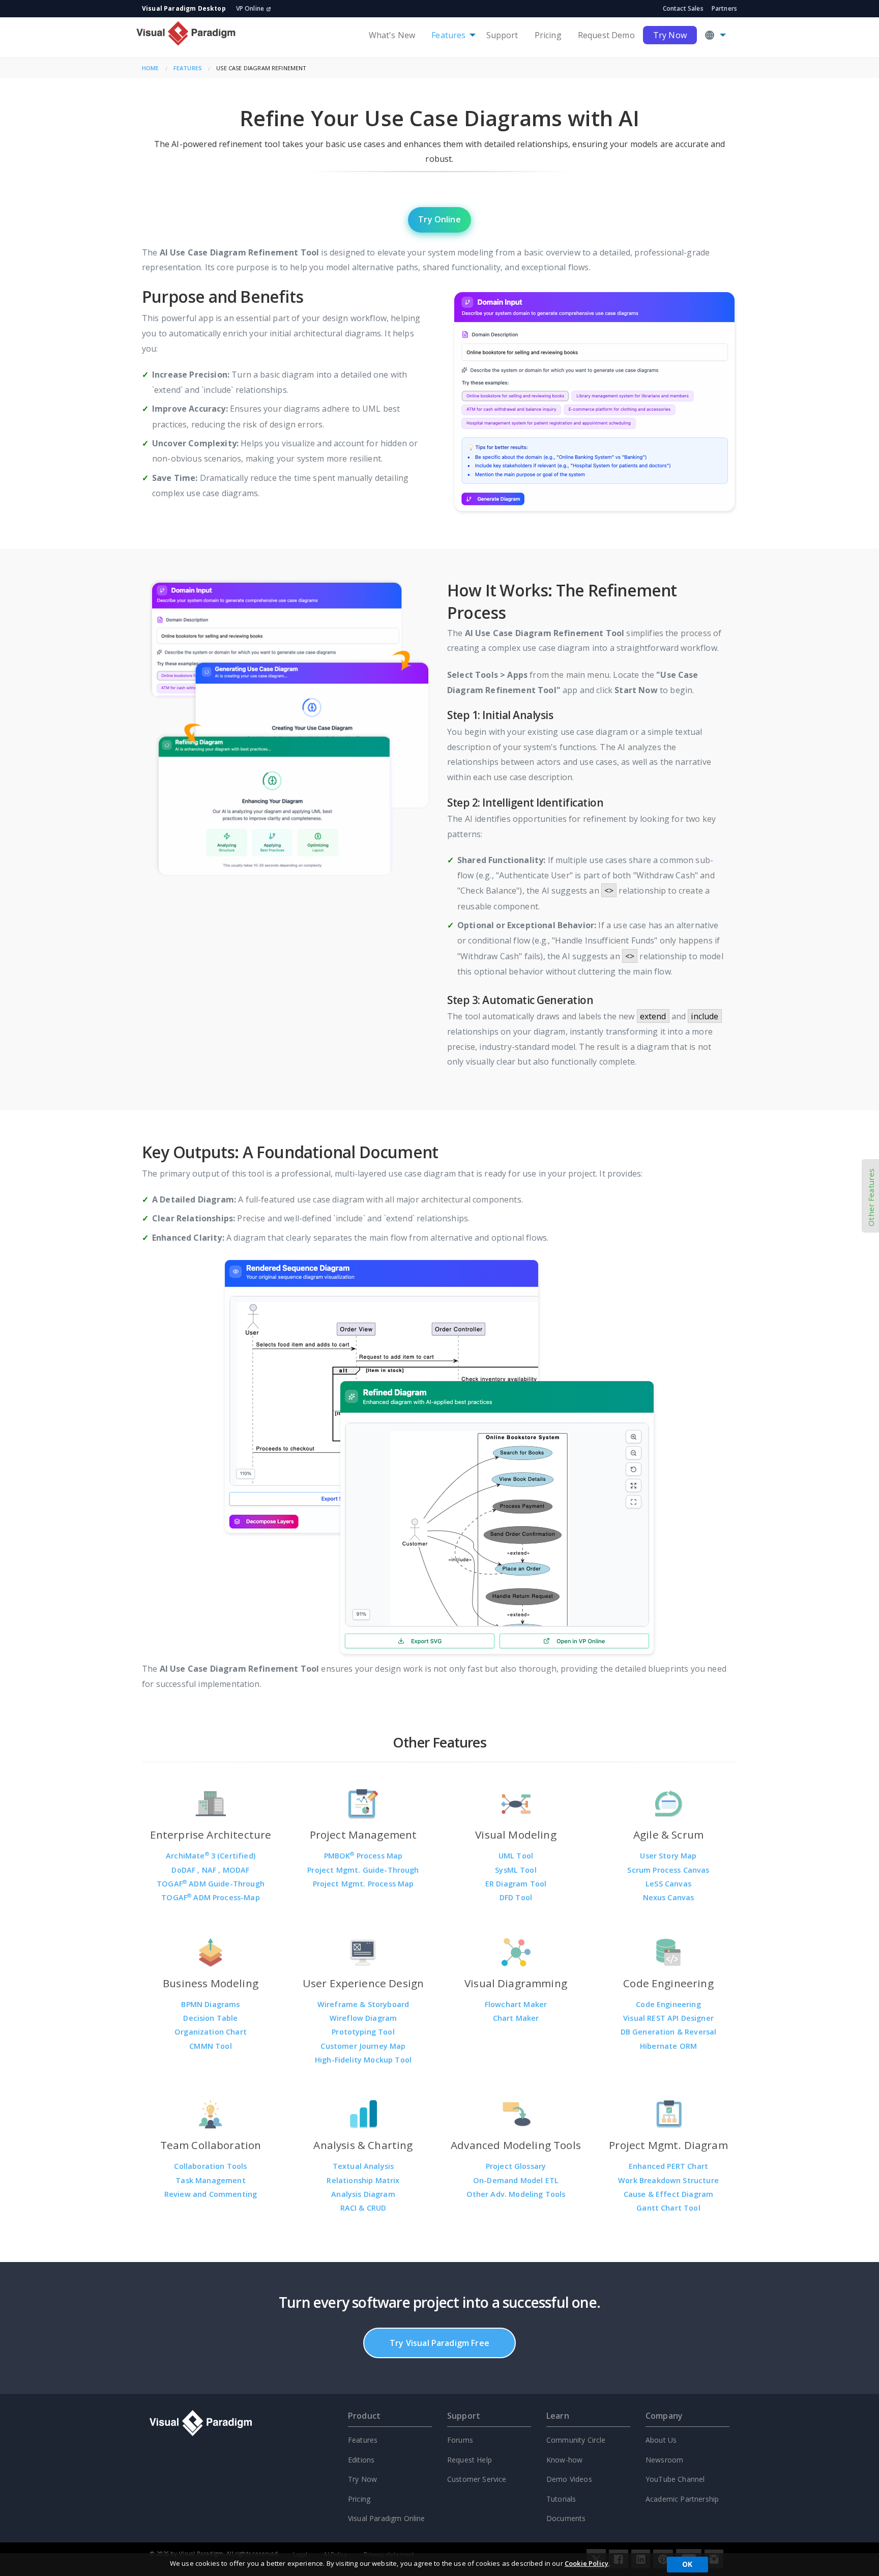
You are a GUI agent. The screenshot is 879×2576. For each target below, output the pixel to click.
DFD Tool (516, 1897)
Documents (566, 2518)
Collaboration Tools (210, 2166)
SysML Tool (516, 1870)
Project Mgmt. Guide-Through (363, 1870)
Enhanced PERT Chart (668, 2166)
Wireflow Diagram (363, 2018)
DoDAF (184, 1870)
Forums (460, 2440)
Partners (724, 8)
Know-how (564, 2460)
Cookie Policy (587, 2563)
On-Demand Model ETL (516, 2180)
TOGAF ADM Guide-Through (211, 1884)
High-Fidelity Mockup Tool (363, 2060)
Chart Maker (516, 2018)
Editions (361, 2460)
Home (151, 68)
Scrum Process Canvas (668, 1870)
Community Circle (576, 2440)
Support (502, 35)
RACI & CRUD (363, 2208)
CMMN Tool (210, 2046)
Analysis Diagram (363, 2194)
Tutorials (561, 2499)
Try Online (439, 219)
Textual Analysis (363, 2166)
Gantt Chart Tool (668, 2208)
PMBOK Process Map (363, 1856)
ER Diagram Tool (516, 1884)
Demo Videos (569, 2479)
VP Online (250, 8)
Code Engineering (668, 2004)
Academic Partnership (682, 2499)
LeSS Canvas (668, 1884)
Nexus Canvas (669, 1897)
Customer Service (477, 2479)
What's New (392, 35)
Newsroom (664, 2460)
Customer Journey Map (363, 2046)
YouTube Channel (675, 2479)
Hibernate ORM (668, 2046)
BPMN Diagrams (210, 2004)
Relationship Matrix (363, 2180)
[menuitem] (392, 35)
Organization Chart (211, 2032)
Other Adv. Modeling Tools (516, 2194)
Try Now (670, 35)
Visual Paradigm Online (387, 2518)
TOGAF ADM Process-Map (211, 1897)
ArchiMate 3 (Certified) (211, 1856)
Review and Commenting (211, 2194)
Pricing (548, 35)
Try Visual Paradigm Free (439, 2343)
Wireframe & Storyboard (363, 2004)
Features (448, 35)
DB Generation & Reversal (669, 2032)
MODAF (236, 1870)
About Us (661, 2440)
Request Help (470, 2460)
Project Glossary (516, 2166)
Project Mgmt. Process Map (363, 1884)
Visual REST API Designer (668, 2018)
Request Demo (606, 35)
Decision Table (210, 2018)
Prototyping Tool (363, 2032)
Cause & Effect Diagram (669, 2194)
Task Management (210, 2180)
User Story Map (668, 1856)
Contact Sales (683, 8)
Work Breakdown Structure (668, 2180)
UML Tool (516, 1856)
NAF (210, 1870)
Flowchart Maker (516, 2004)
